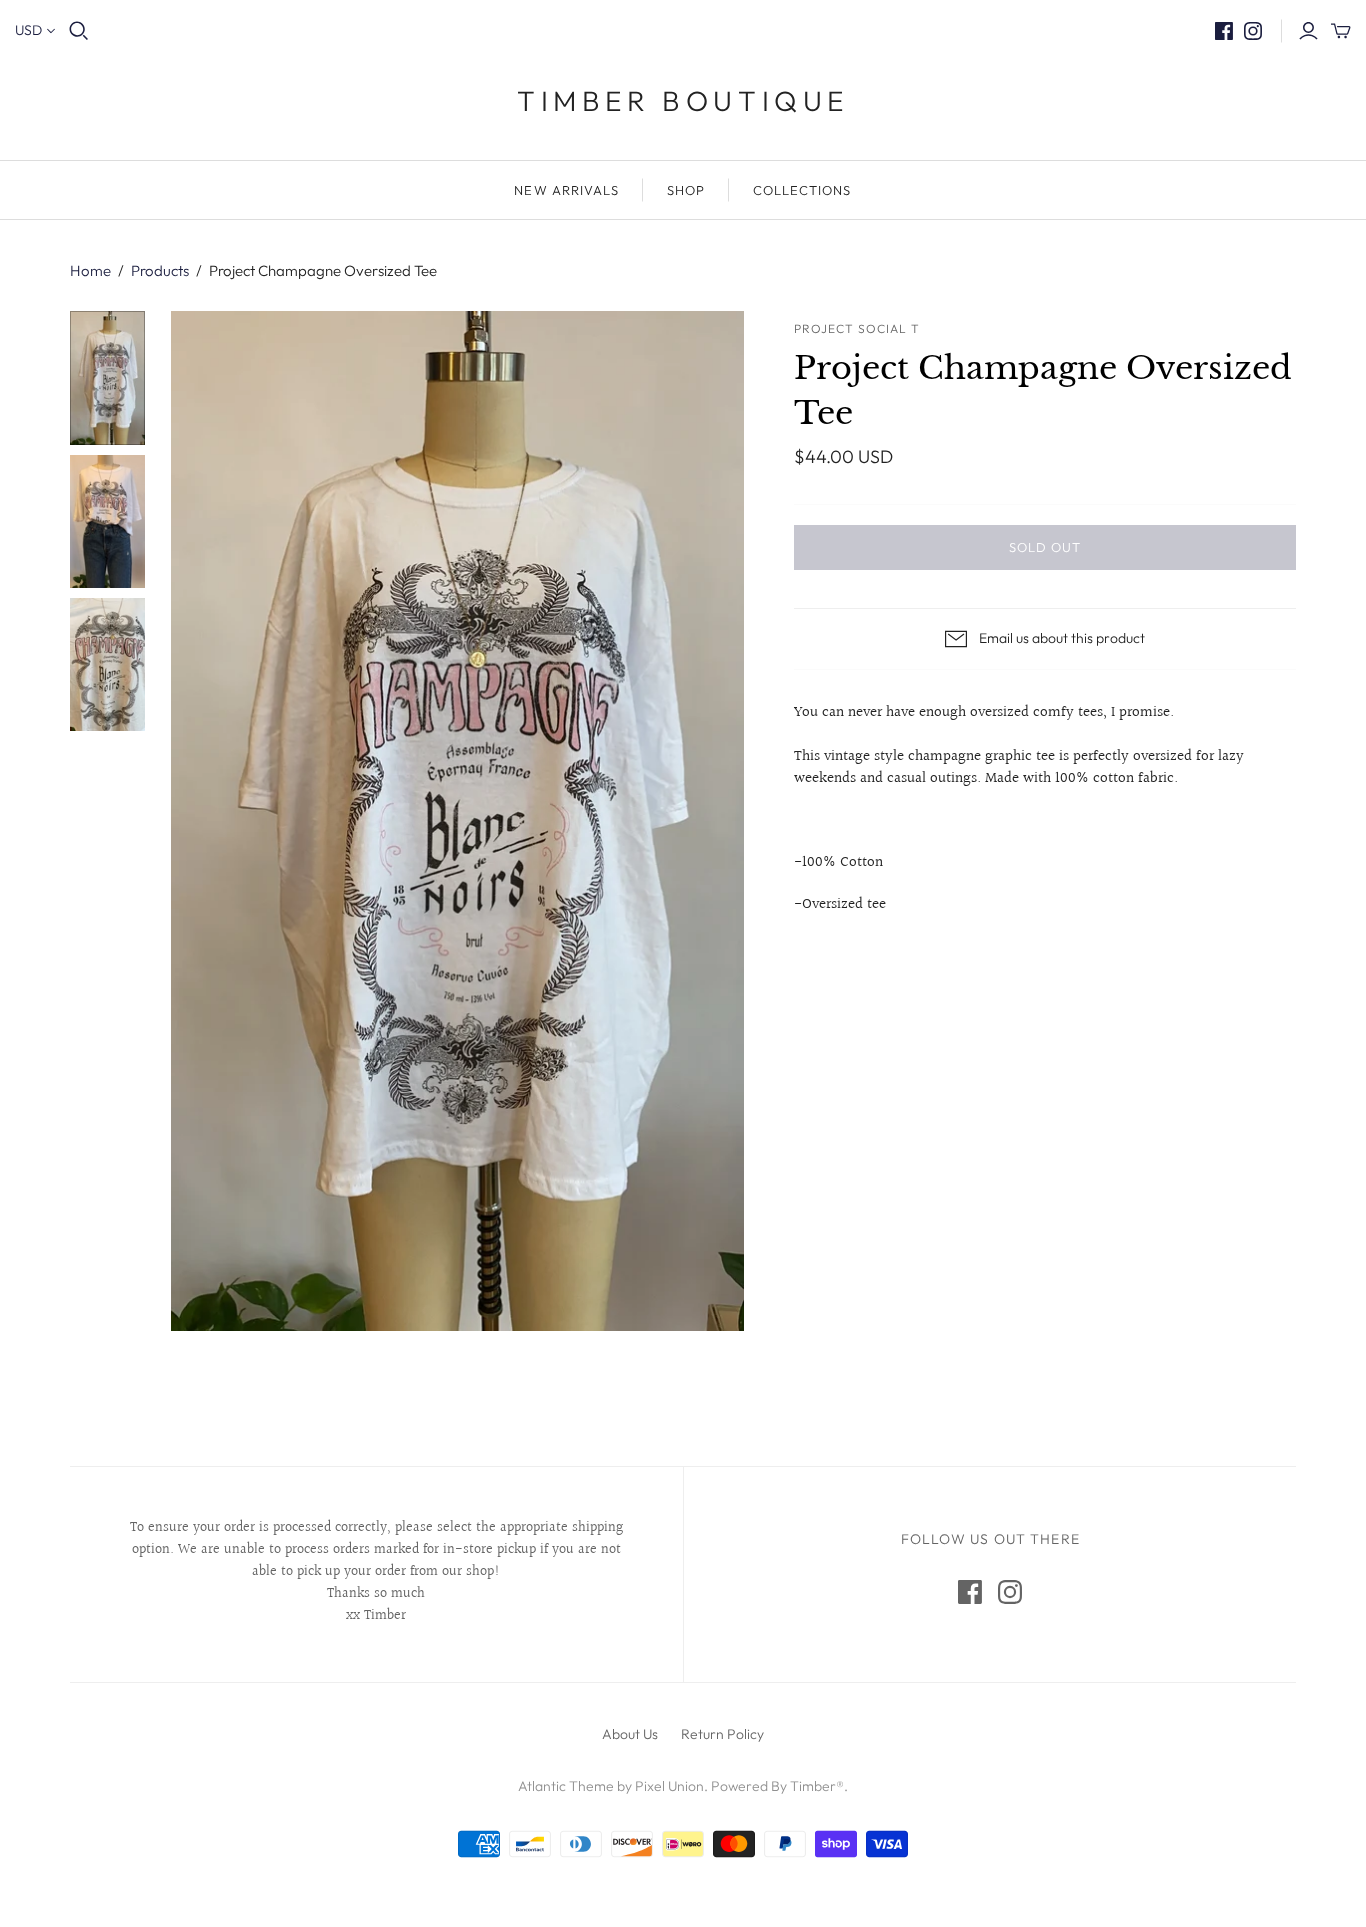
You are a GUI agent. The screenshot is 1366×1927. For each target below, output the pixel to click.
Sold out (1045, 547)
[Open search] (79, 31)
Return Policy (722, 1734)
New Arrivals (566, 190)
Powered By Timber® (777, 1786)
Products (160, 270)
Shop (686, 190)
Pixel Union (669, 1786)
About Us (630, 1734)
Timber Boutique (683, 100)
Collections (802, 190)
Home (90, 270)
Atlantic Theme (566, 1786)
